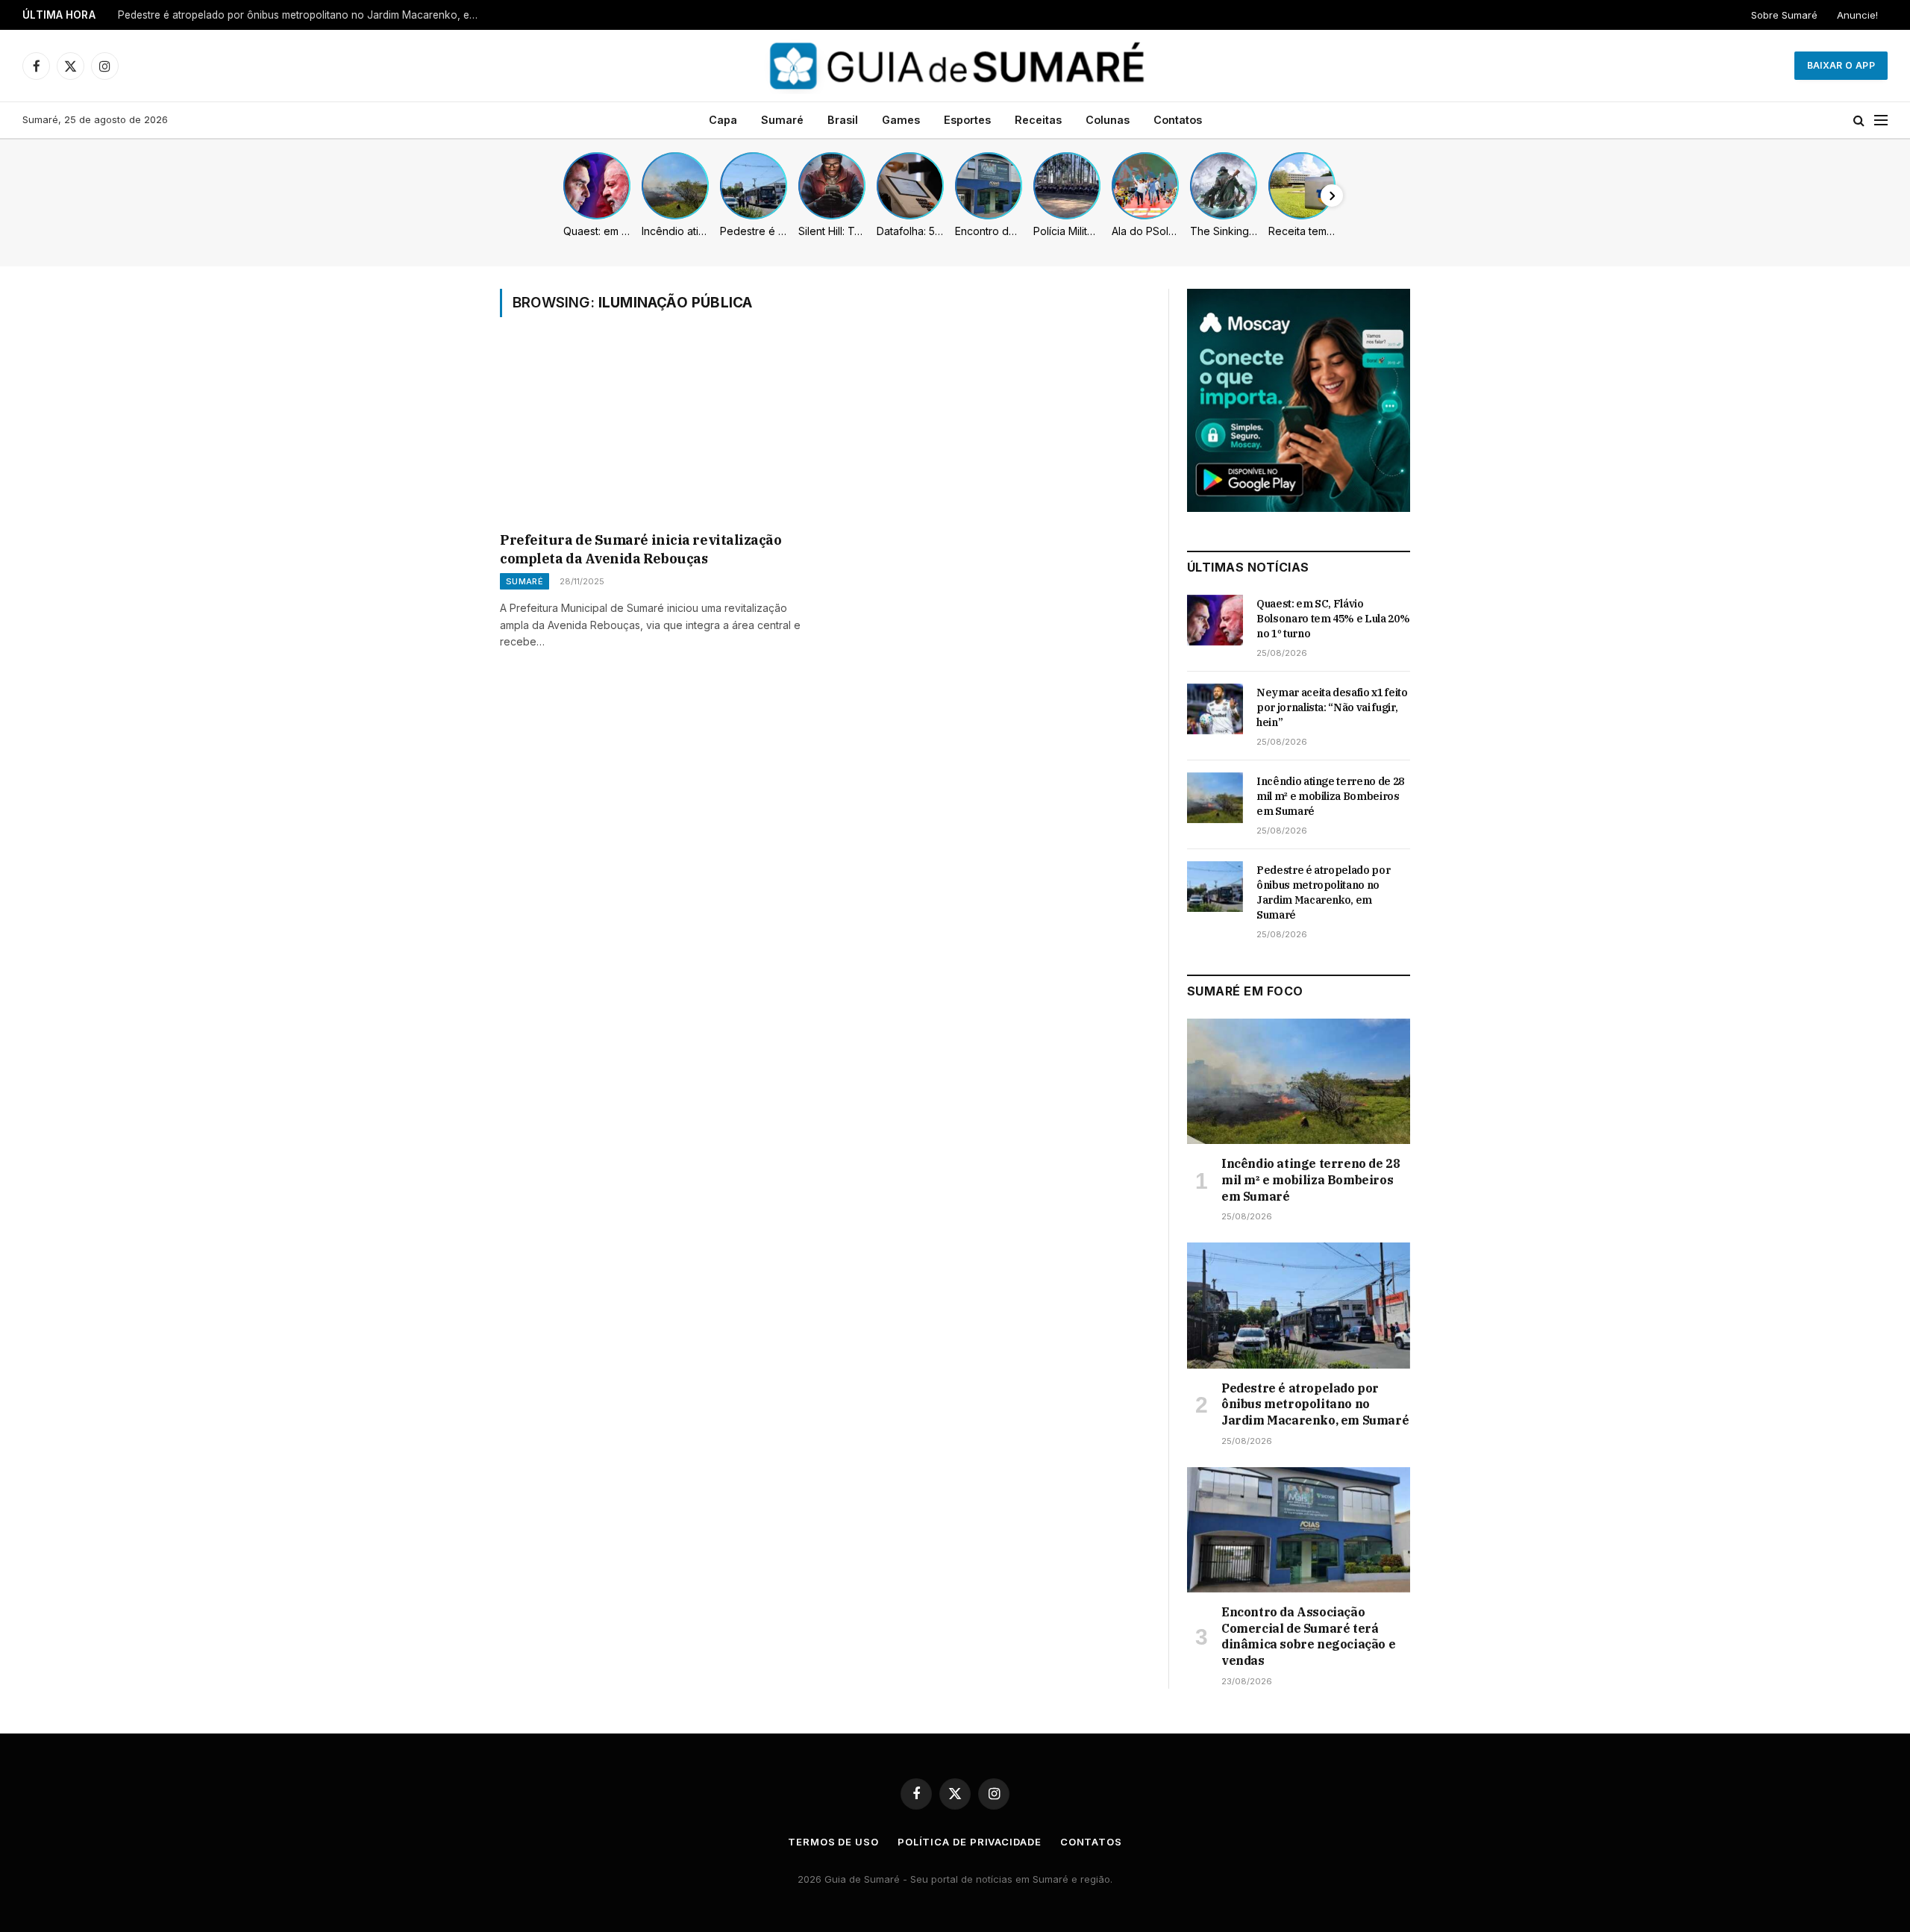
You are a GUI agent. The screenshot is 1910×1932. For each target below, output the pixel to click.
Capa (723, 120)
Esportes (967, 120)
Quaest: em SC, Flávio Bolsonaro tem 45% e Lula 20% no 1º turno (1333, 619)
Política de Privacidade (970, 1842)
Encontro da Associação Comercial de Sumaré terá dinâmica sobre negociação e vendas (1308, 1636)
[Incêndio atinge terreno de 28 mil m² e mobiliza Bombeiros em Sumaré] (1215, 798)
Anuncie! (1857, 15)
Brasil (843, 120)
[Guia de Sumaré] (955, 66)
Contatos (1178, 120)
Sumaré (782, 120)
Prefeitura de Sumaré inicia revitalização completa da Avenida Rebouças (641, 549)
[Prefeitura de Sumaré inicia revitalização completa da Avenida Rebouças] (655, 434)
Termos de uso (833, 1842)
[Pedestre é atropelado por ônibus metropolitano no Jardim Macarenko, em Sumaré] (1215, 887)
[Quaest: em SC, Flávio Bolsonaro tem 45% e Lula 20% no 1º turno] (1215, 620)
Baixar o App (1841, 65)
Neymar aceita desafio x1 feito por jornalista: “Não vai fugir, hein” (1332, 707)
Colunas (1108, 120)
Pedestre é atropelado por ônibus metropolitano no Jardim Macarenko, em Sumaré (304, 15)
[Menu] (1881, 121)
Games (901, 120)
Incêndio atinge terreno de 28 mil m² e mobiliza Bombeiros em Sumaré (1330, 796)
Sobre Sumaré (1784, 15)
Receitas (1038, 120)
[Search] (1859, 121)
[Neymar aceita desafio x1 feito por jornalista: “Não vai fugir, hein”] (1215, 709)
